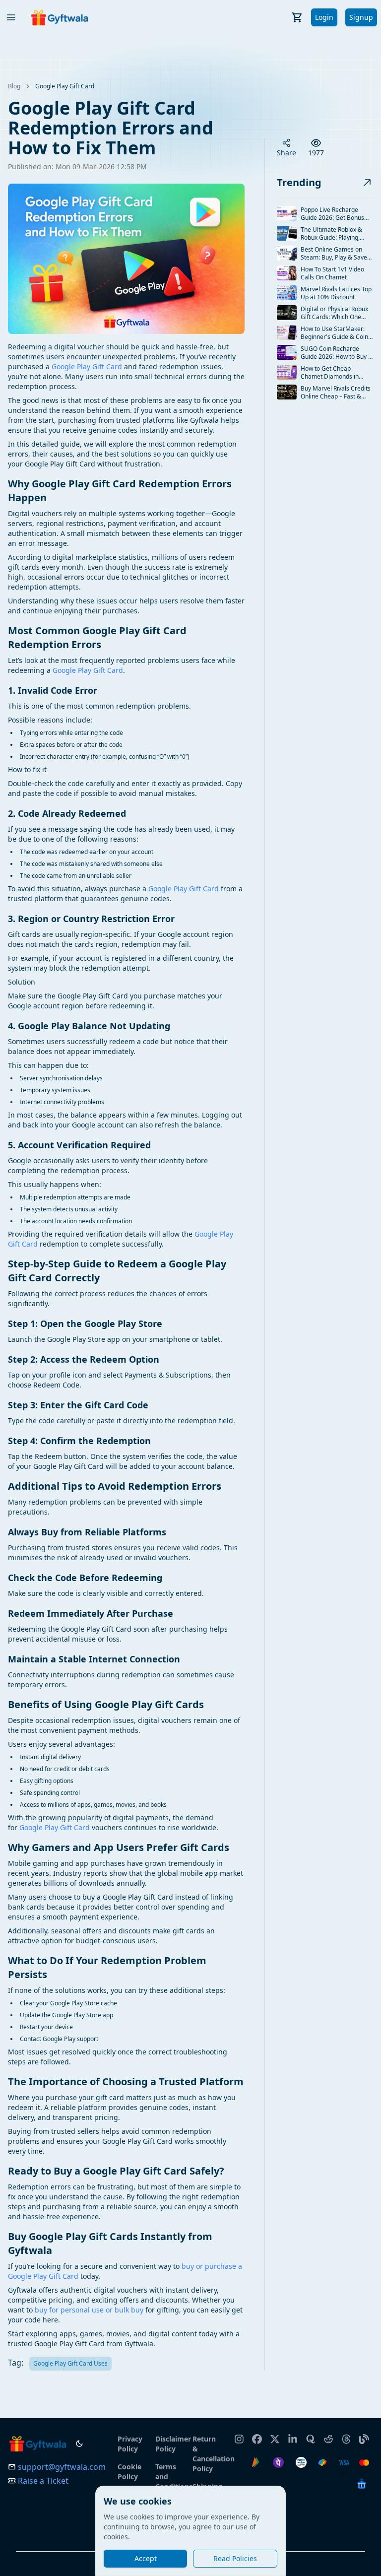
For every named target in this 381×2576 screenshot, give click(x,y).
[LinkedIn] (293, 2435)
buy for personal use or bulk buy (89, 2310)
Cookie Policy (129, 2472)
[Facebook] (257, 2435)
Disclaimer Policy (170, 2444)
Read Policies (235, 2558)
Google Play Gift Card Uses (70, 2363)
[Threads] (346, 2435)
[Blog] (364, 2435)
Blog (14, 86)
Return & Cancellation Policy (207, 2454)
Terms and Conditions (170, 2477)
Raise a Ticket (43, 2481)
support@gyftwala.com (62, 2467)
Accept (146, 2558)
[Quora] (311, 2435)
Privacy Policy (130, 2444)
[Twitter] (275, 2435)
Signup (361, 17)
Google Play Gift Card (65, 86)
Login (324, 17)
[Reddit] (328, 2435)
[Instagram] (239, 2435)
